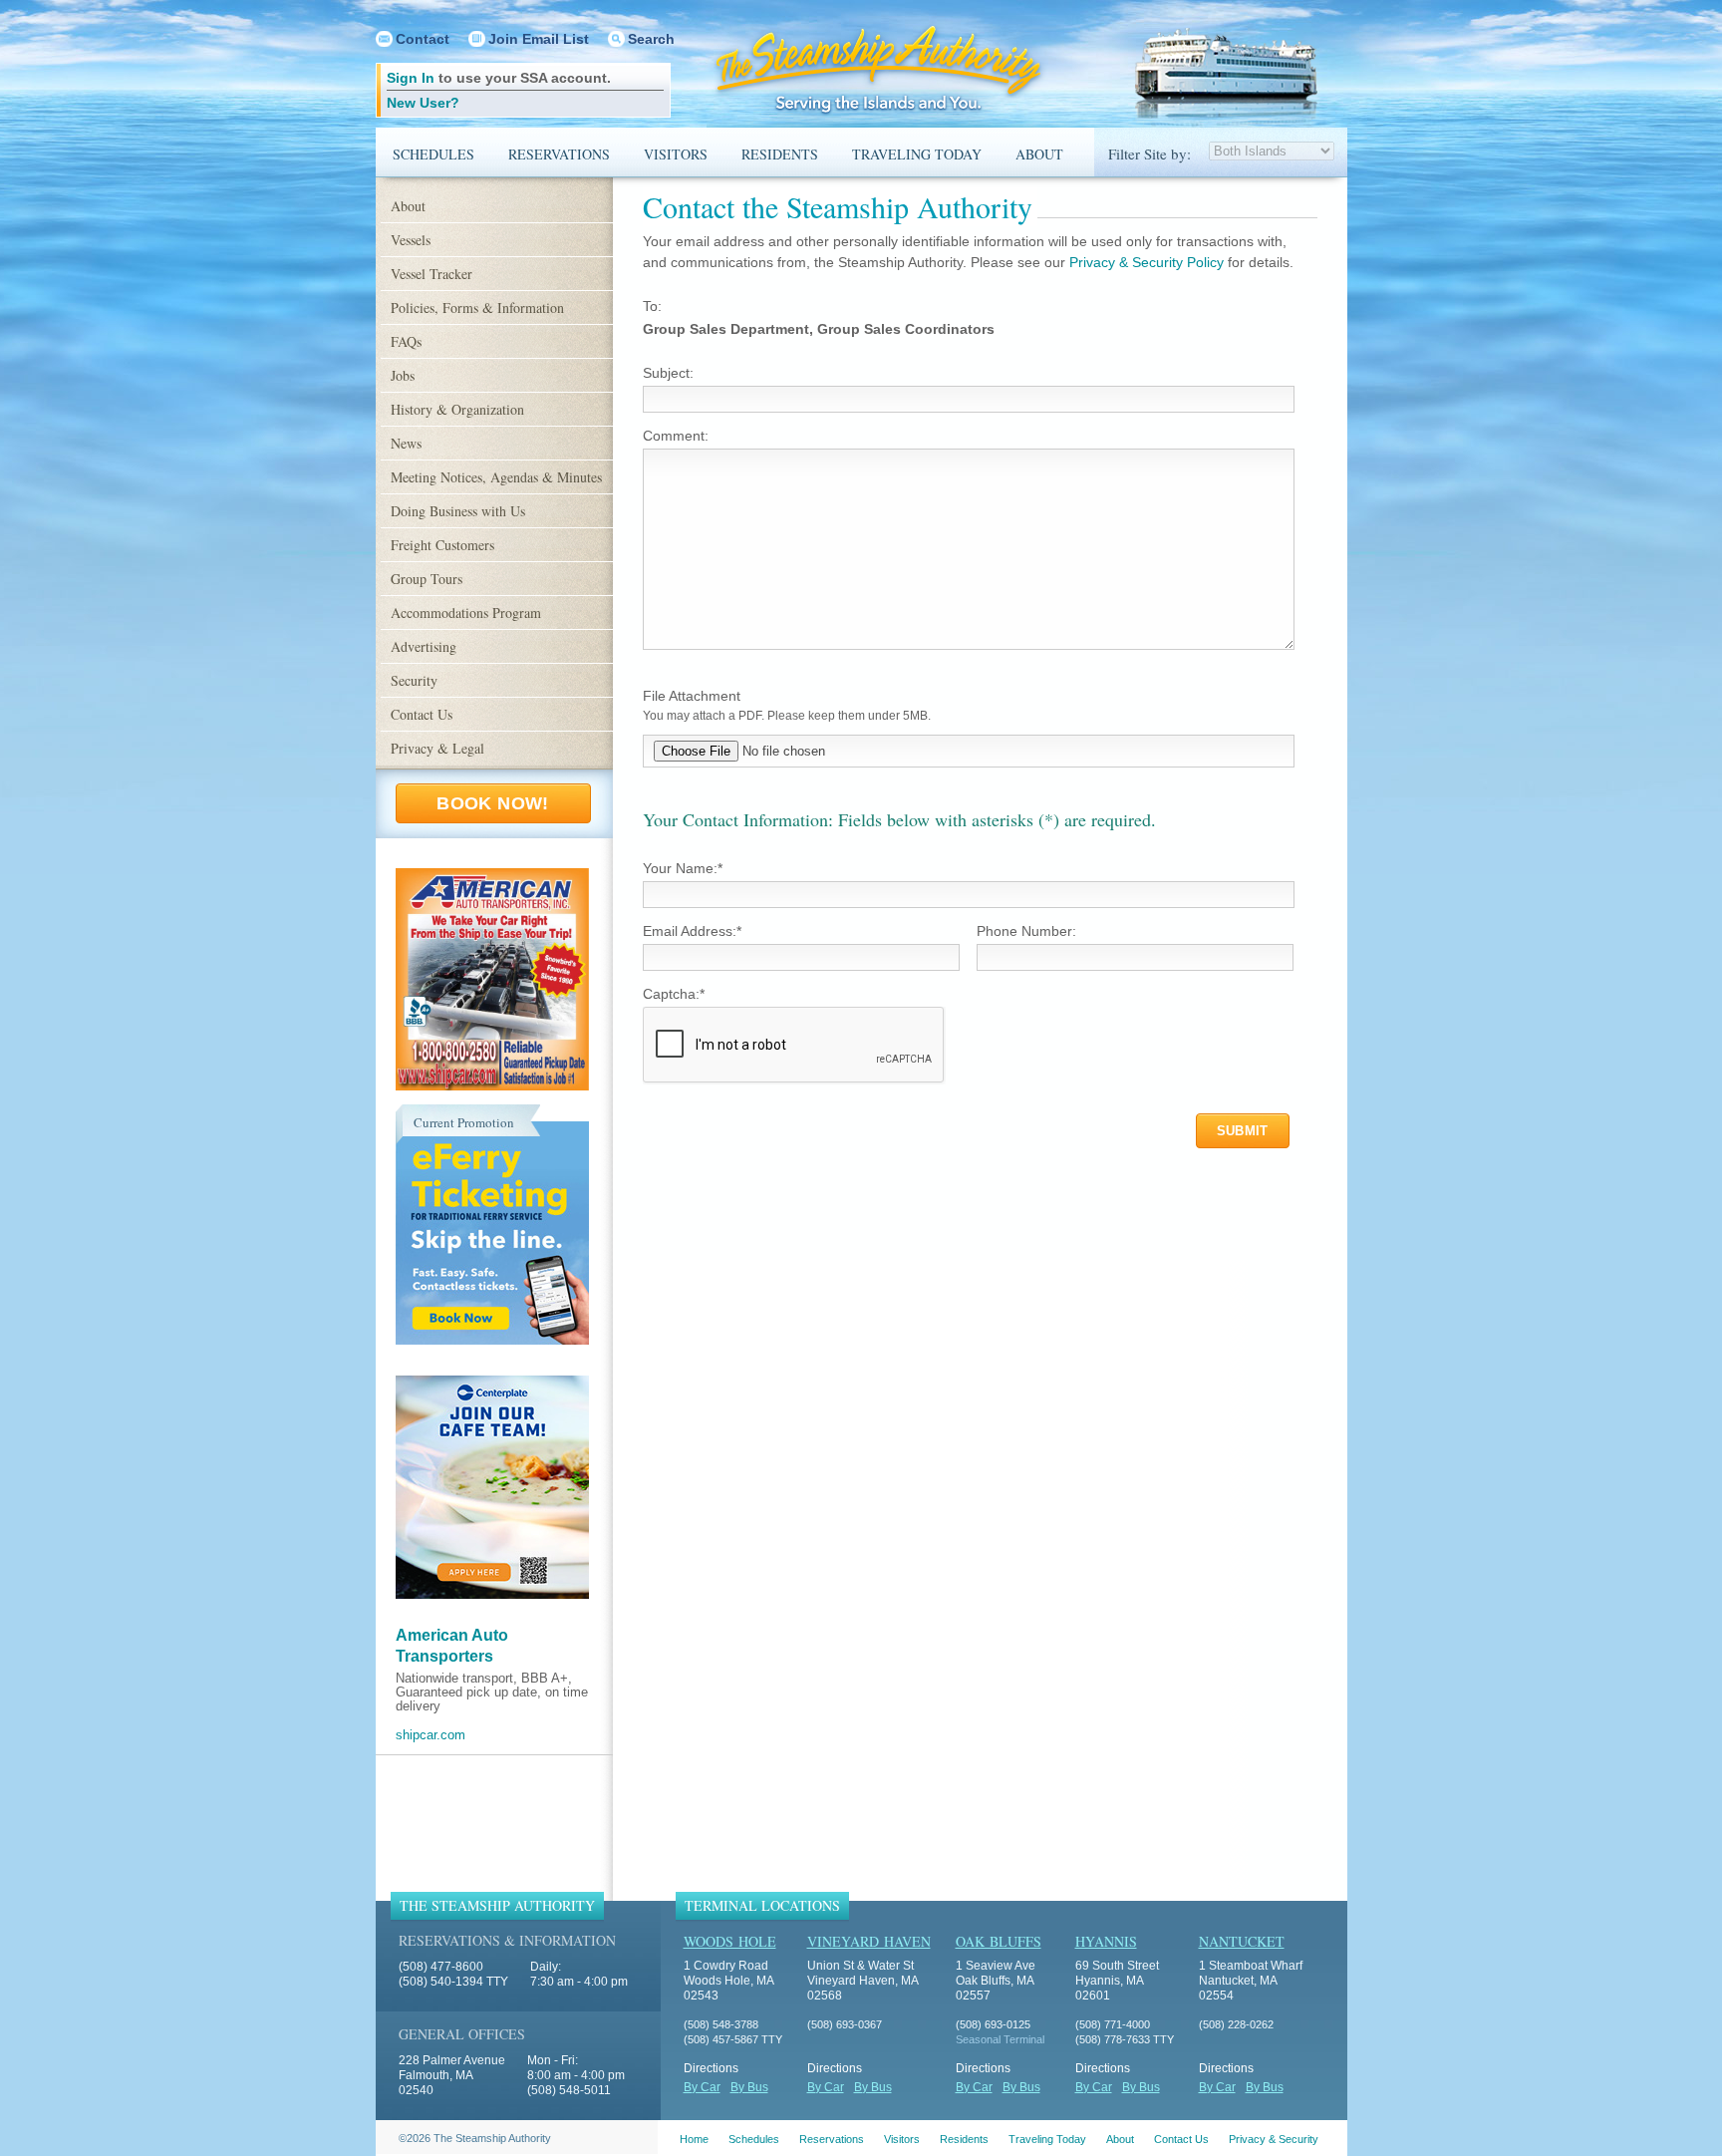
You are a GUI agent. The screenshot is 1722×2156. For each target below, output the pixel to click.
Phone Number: (1026, 931)
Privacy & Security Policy (1147, 262)
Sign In (411, 78)
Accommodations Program (466, 613)
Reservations (559, 154)
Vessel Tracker (431, 274)
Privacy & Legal (437, 748)
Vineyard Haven (869, 1941)
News (406, 443)
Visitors (676, 154)
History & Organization (457, 409)
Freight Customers (442, 545)
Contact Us (422, 714)
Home (694, 2139)
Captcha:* (674, 994)
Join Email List (539, 39)
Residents (780, 154)
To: (652, 306)
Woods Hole (730, 1941)
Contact (423, 39)
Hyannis (1106, 1941)
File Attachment (692, 696)
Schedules (433, 154)
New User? (423, 103)
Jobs (403, 375)
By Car (702, 2087)
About (1039, 154)
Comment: (676, 436)
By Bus (749, 2087)
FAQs (406, 341)
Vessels (411, 240)
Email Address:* (692, 931)
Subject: (668, 373)
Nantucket (1242, 1941)
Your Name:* (683, 868)
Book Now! (492, 803)
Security (414, 680)
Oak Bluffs (999, 1941)
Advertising (424, 646)
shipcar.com (430, 1735)
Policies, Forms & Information (477, 308)
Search (651, 39)
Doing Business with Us (458, 511)
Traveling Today (917, 154)
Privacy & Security (1274, 2139)
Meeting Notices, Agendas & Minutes (496, 477)
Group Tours (427, 579)
